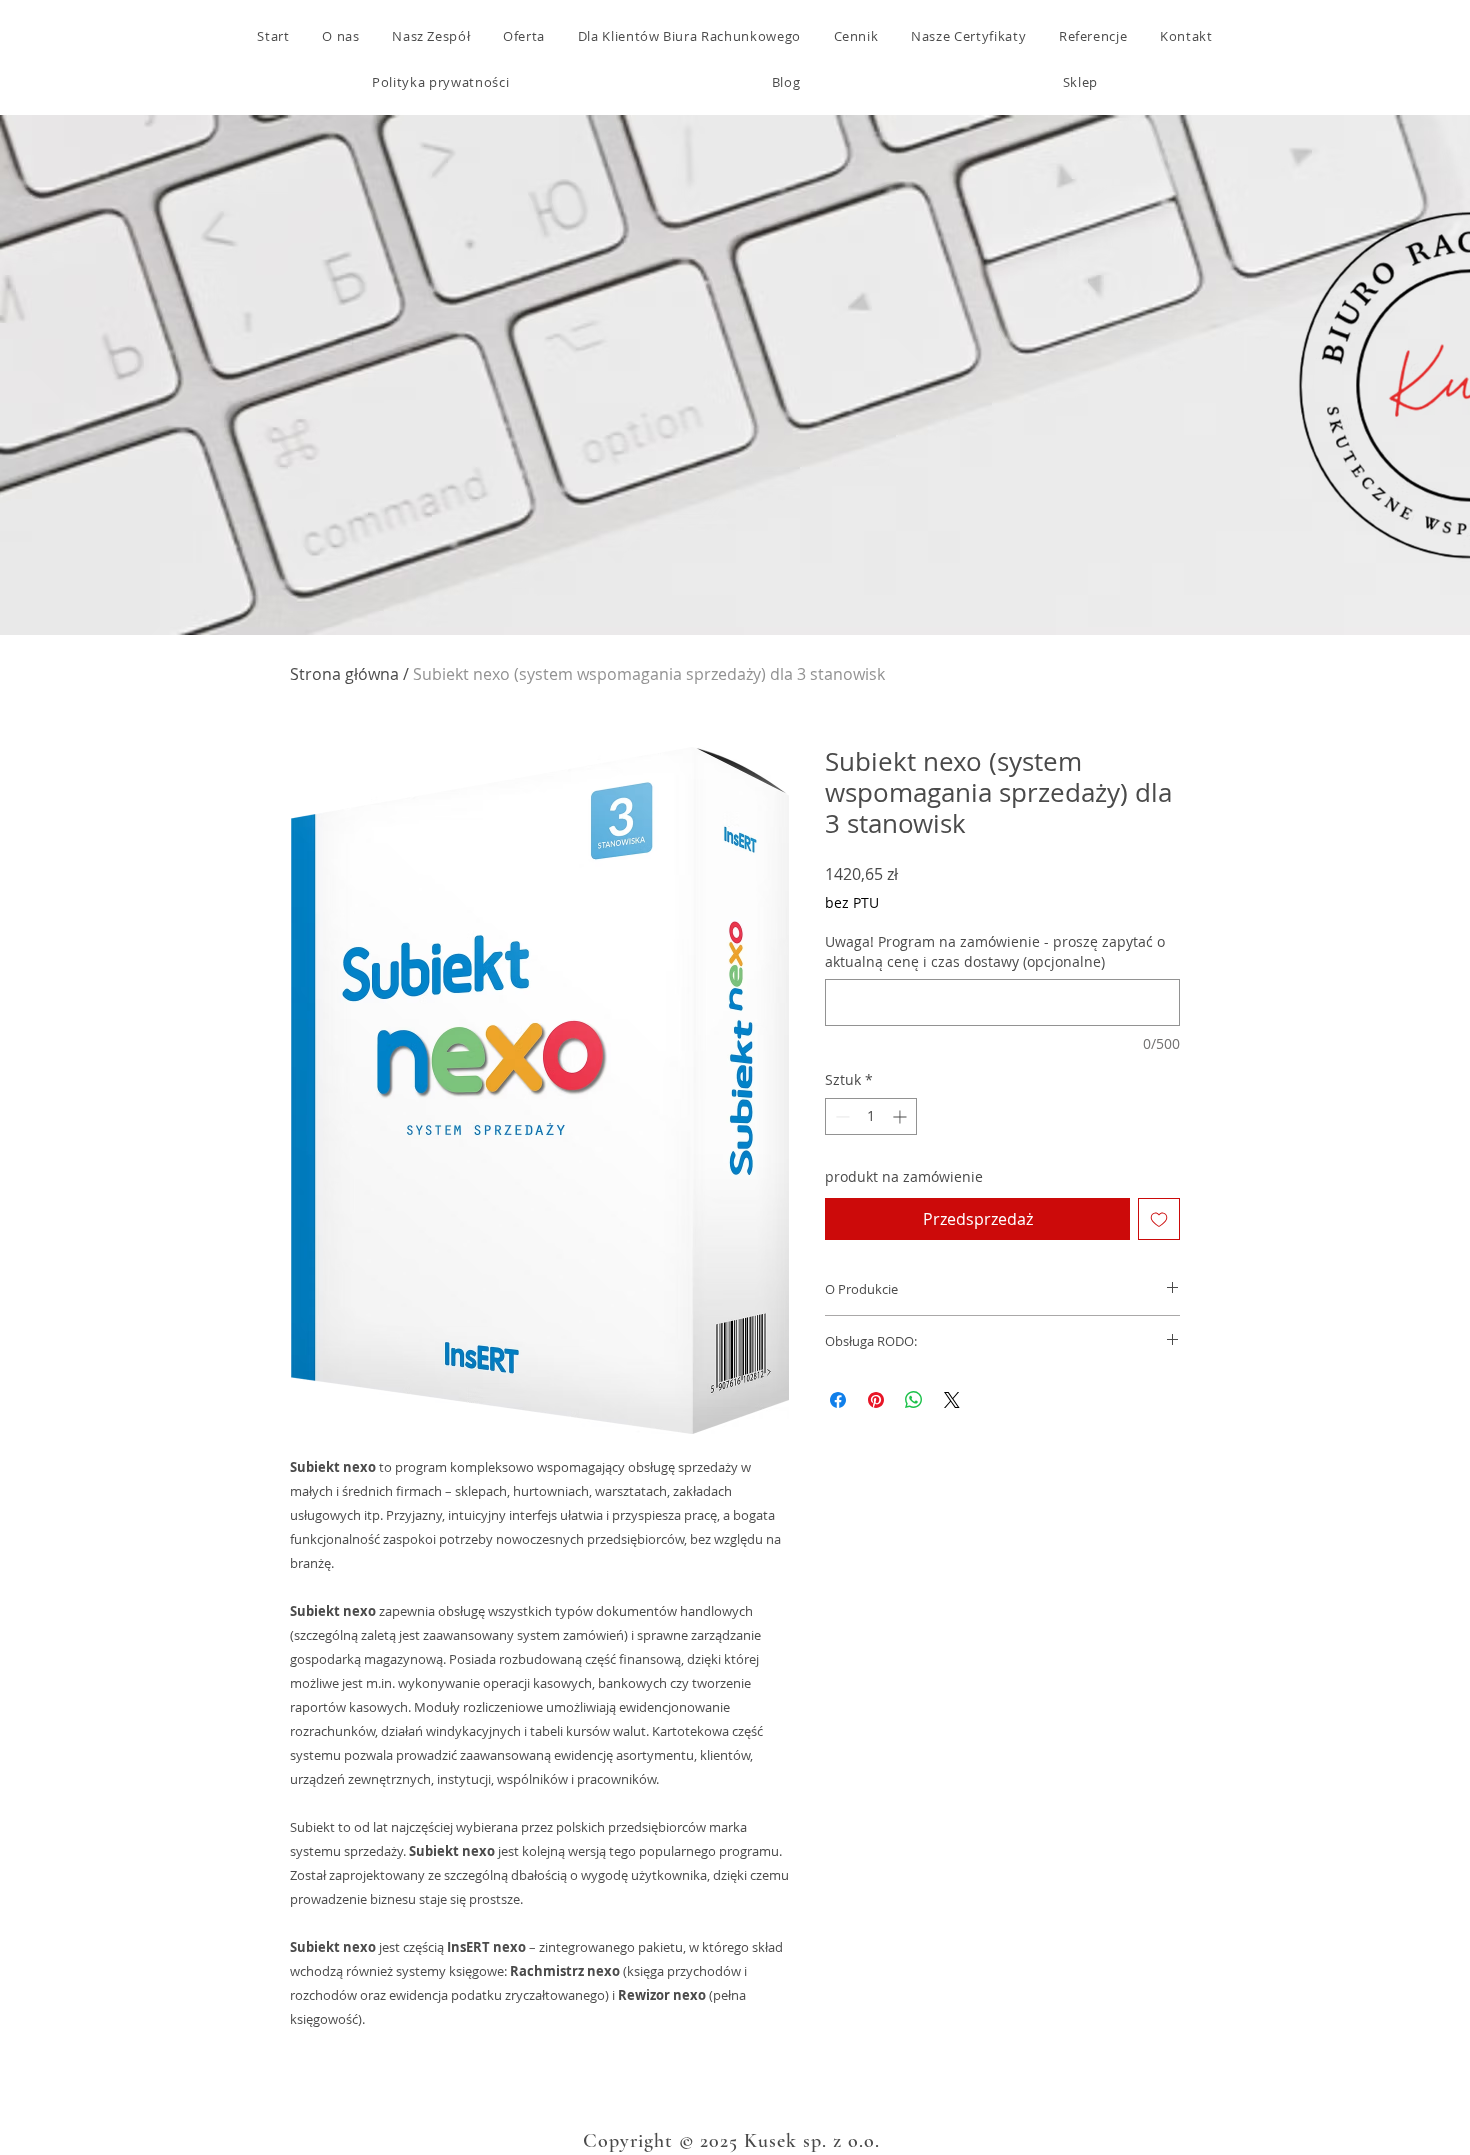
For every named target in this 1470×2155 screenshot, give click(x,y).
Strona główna (344, 674)
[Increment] (901, 1116)
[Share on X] (952, 1400)
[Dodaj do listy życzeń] (1159, 1219)
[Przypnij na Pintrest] (876, 1400)
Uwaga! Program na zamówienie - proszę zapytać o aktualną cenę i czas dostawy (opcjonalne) (995, 951)
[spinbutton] (871, 1116)
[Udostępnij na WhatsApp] (914, 1400)
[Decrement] (840, 1116)
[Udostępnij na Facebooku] (838, 1400)
